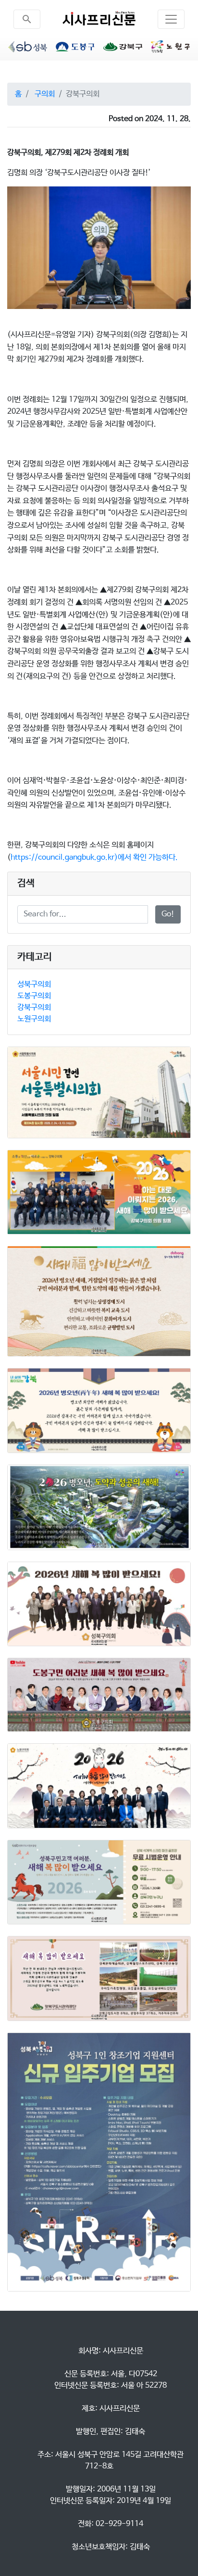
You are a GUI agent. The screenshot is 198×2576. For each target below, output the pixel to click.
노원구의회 (34, 1019)
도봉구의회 (34, 996)
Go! (168, 914)
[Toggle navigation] (171, 19)
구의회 (45, 94)
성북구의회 (34, 984)
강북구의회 (34, 1007)
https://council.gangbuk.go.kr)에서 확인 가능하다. (94, 857)
